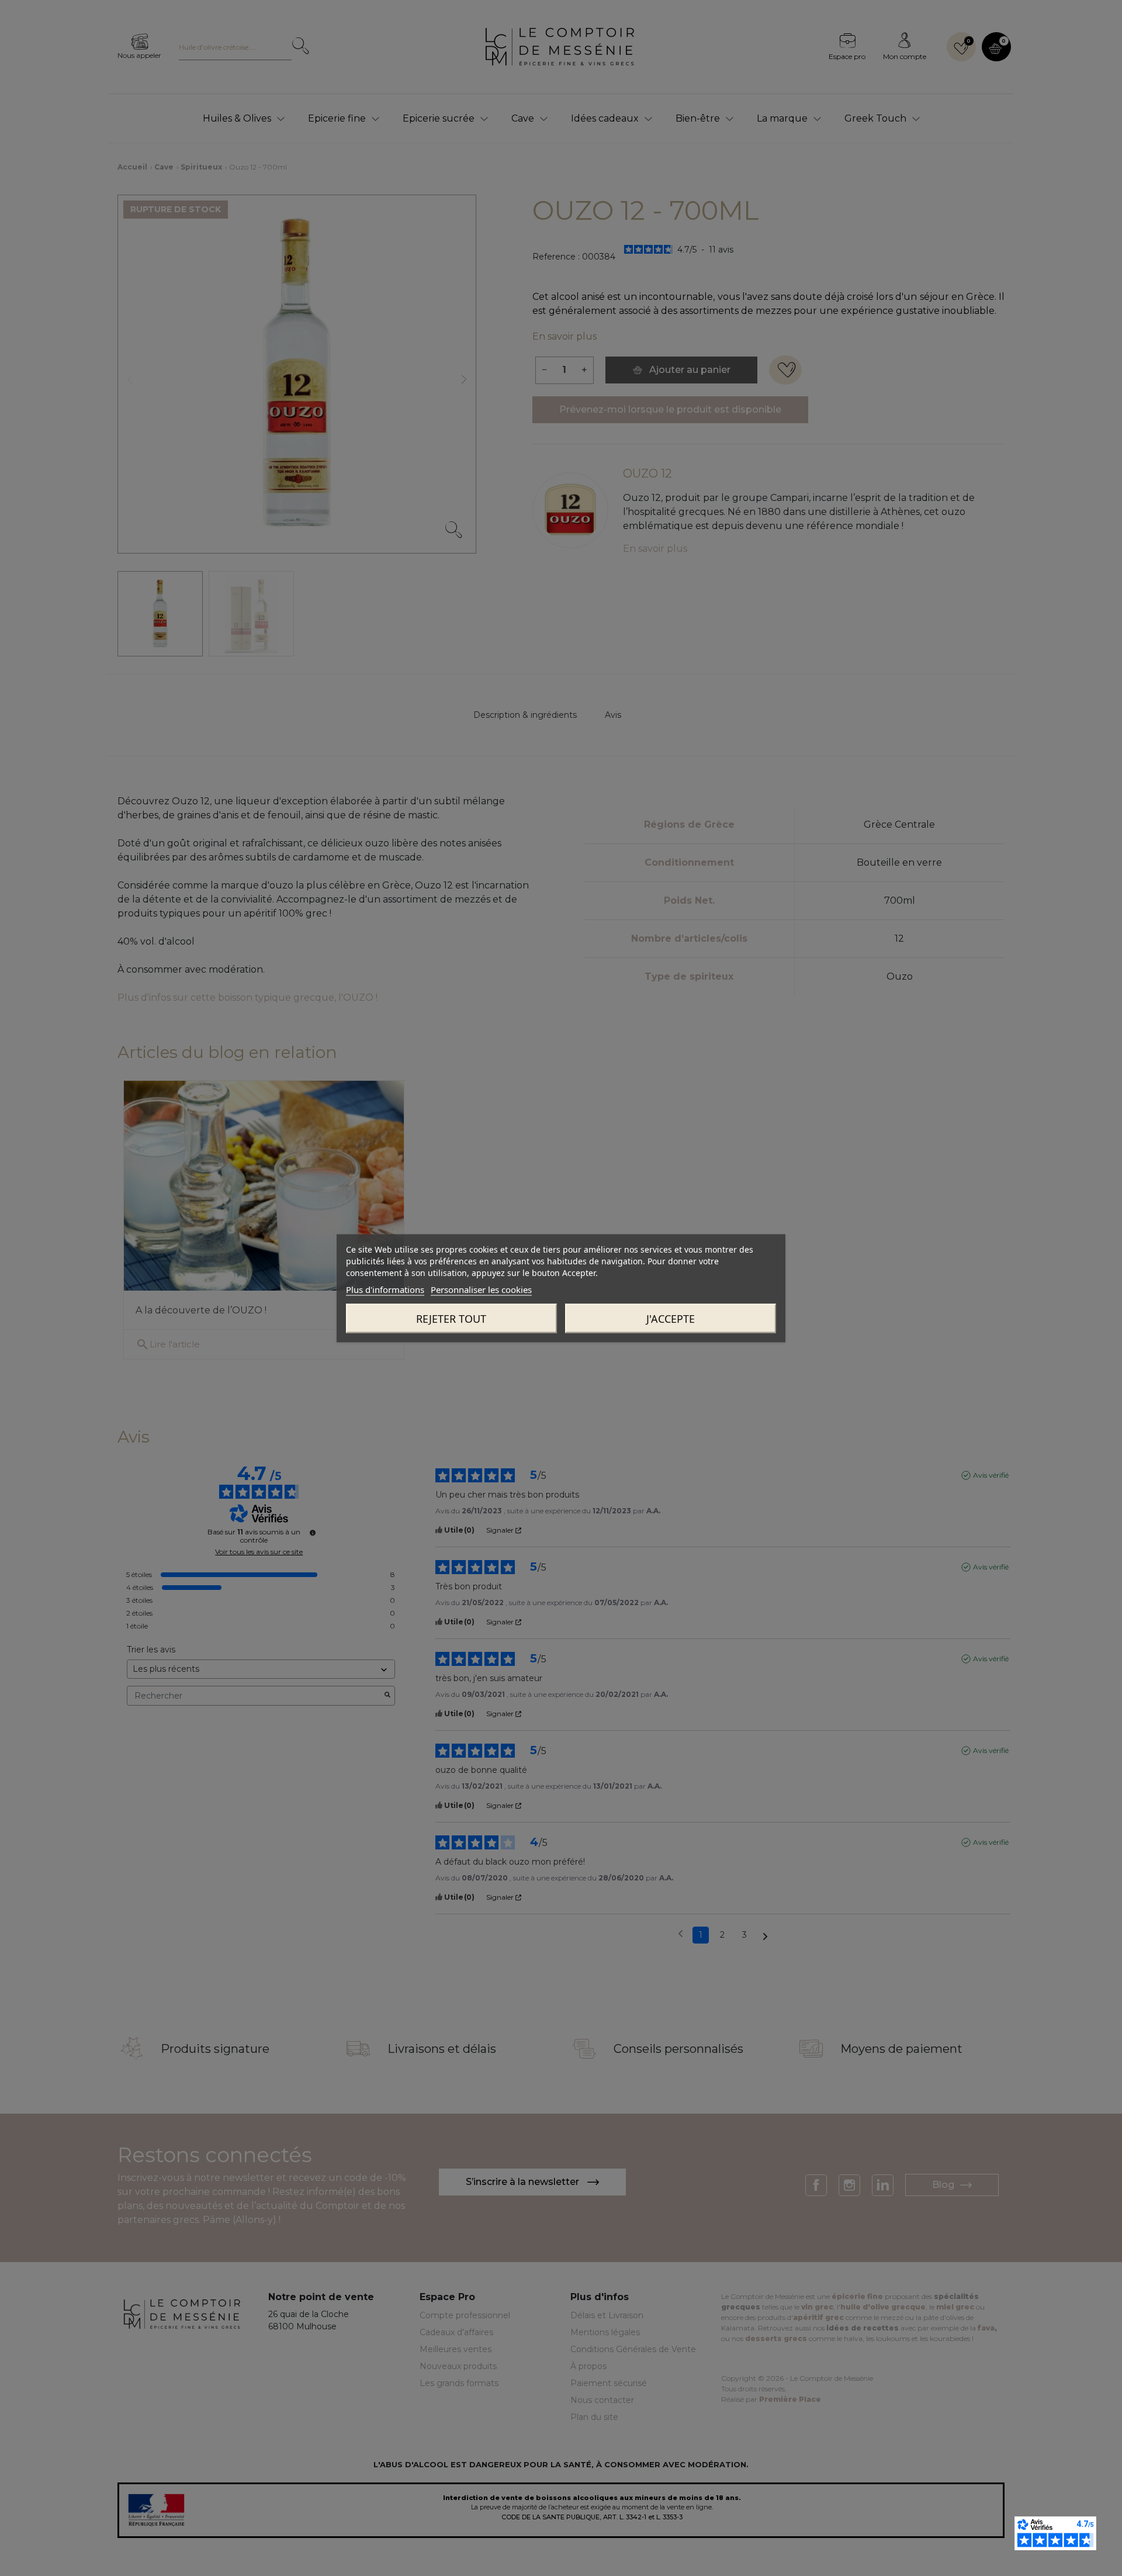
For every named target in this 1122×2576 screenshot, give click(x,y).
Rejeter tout (451, 1318)
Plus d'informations (385, 1289)
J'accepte (671, 1318)
